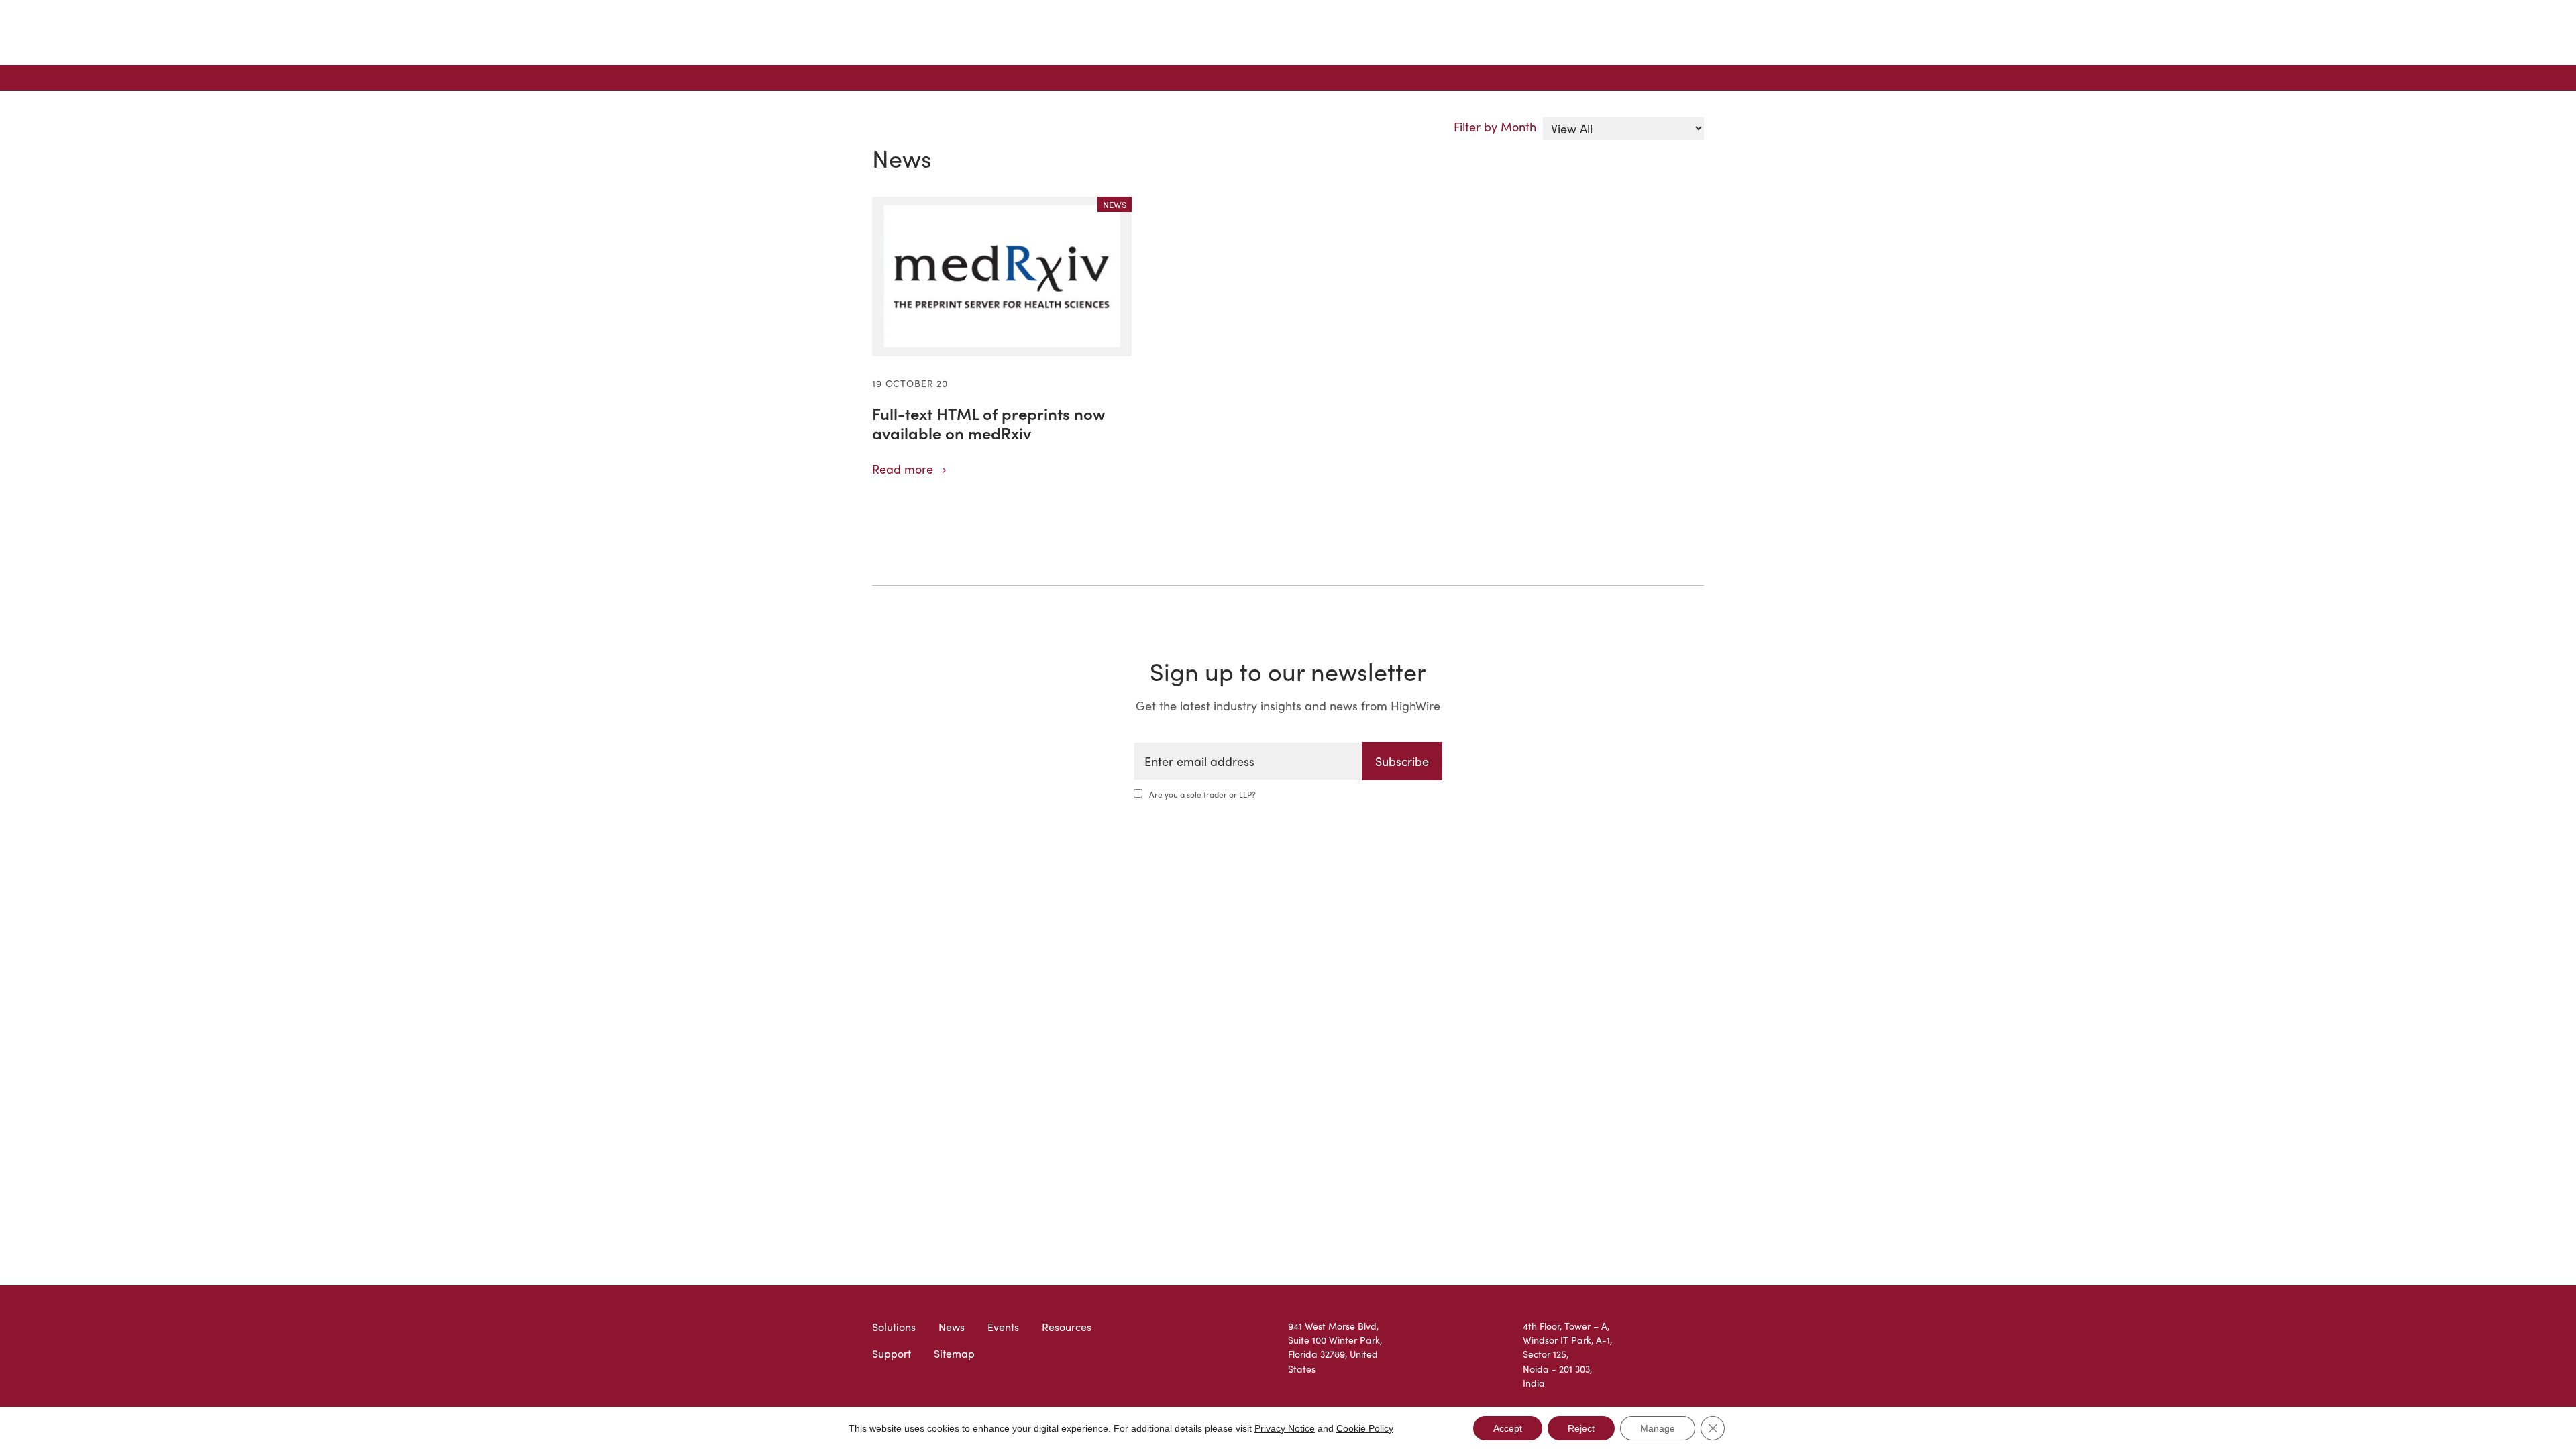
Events (1003, 1327)
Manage (1658, 1428)
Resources (1067, 1327)
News (952, 1327)
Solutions (894, 1327)
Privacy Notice (1285, 1428)
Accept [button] (1508, 1428)
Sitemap (954, 1353)
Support (892, 1353)
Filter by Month (1495, 126)
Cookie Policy (1365, 1428)
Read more (903, 469)
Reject (1581, 1428)
